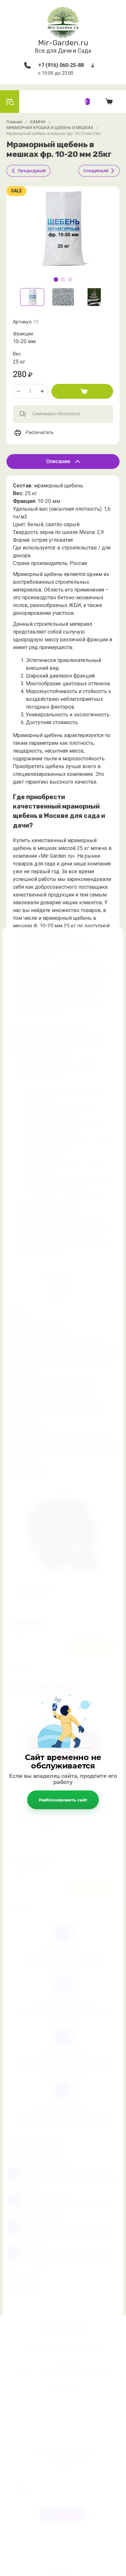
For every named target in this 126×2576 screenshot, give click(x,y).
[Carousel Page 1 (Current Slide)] (56, 279)
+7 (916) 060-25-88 (61, 65)
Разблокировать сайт (63, 1800)
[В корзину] (82, 391)
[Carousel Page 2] (63, 279)
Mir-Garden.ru (63, 43)
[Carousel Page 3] (70, 279)
